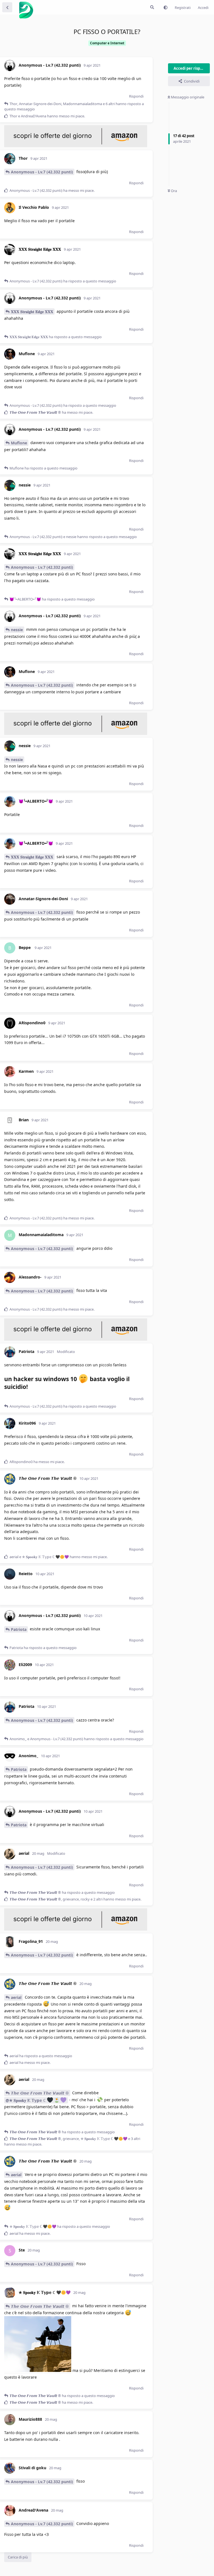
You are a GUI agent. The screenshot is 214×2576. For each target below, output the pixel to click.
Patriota (19, 1629)
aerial (16, 1997)
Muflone (19, 443)
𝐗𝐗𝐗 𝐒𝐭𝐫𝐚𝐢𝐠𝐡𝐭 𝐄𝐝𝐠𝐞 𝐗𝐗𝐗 (32, 312)
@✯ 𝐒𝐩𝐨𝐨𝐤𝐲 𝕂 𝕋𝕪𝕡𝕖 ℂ (26, 2100)
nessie (17, 630)
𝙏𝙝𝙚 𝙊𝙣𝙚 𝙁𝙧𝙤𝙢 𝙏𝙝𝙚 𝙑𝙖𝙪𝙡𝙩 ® (40, 2093)
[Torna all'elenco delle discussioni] (7, 7)
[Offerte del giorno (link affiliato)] (76, 146)
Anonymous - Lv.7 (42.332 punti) (42, 172)
